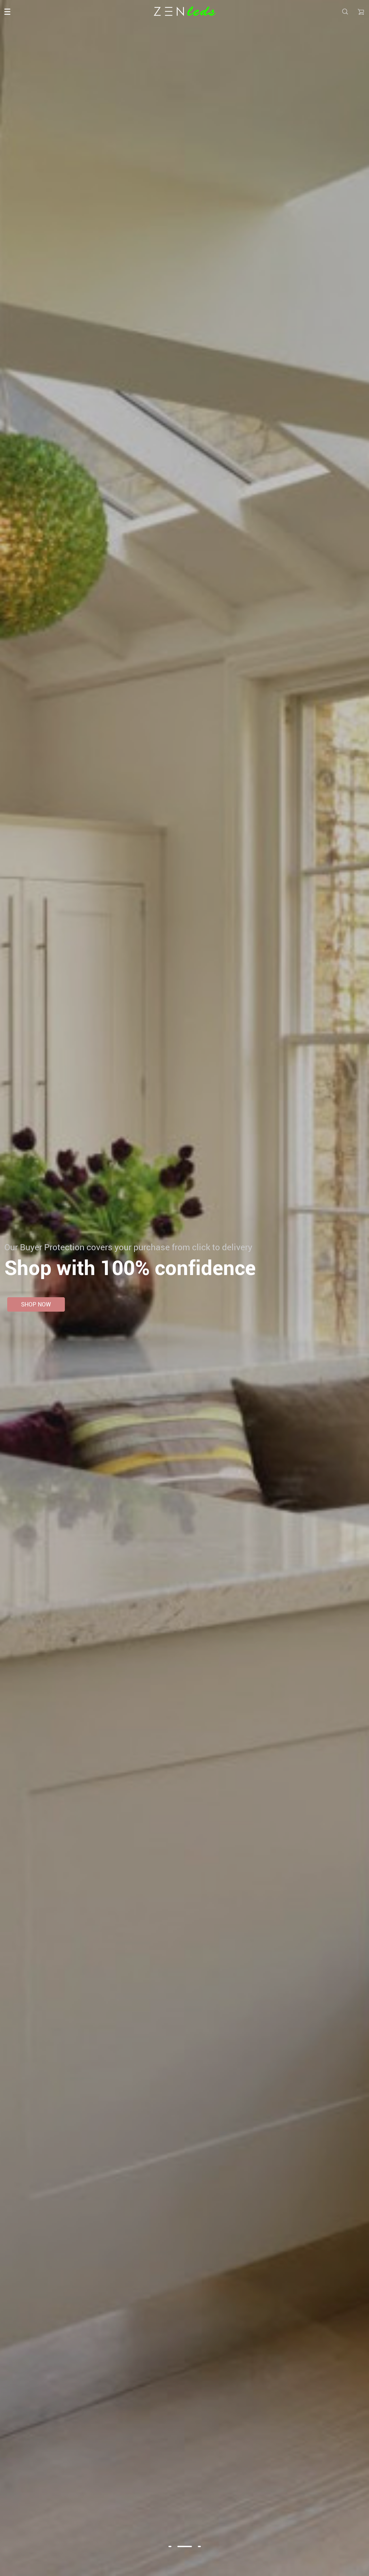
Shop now (36, 1304)
